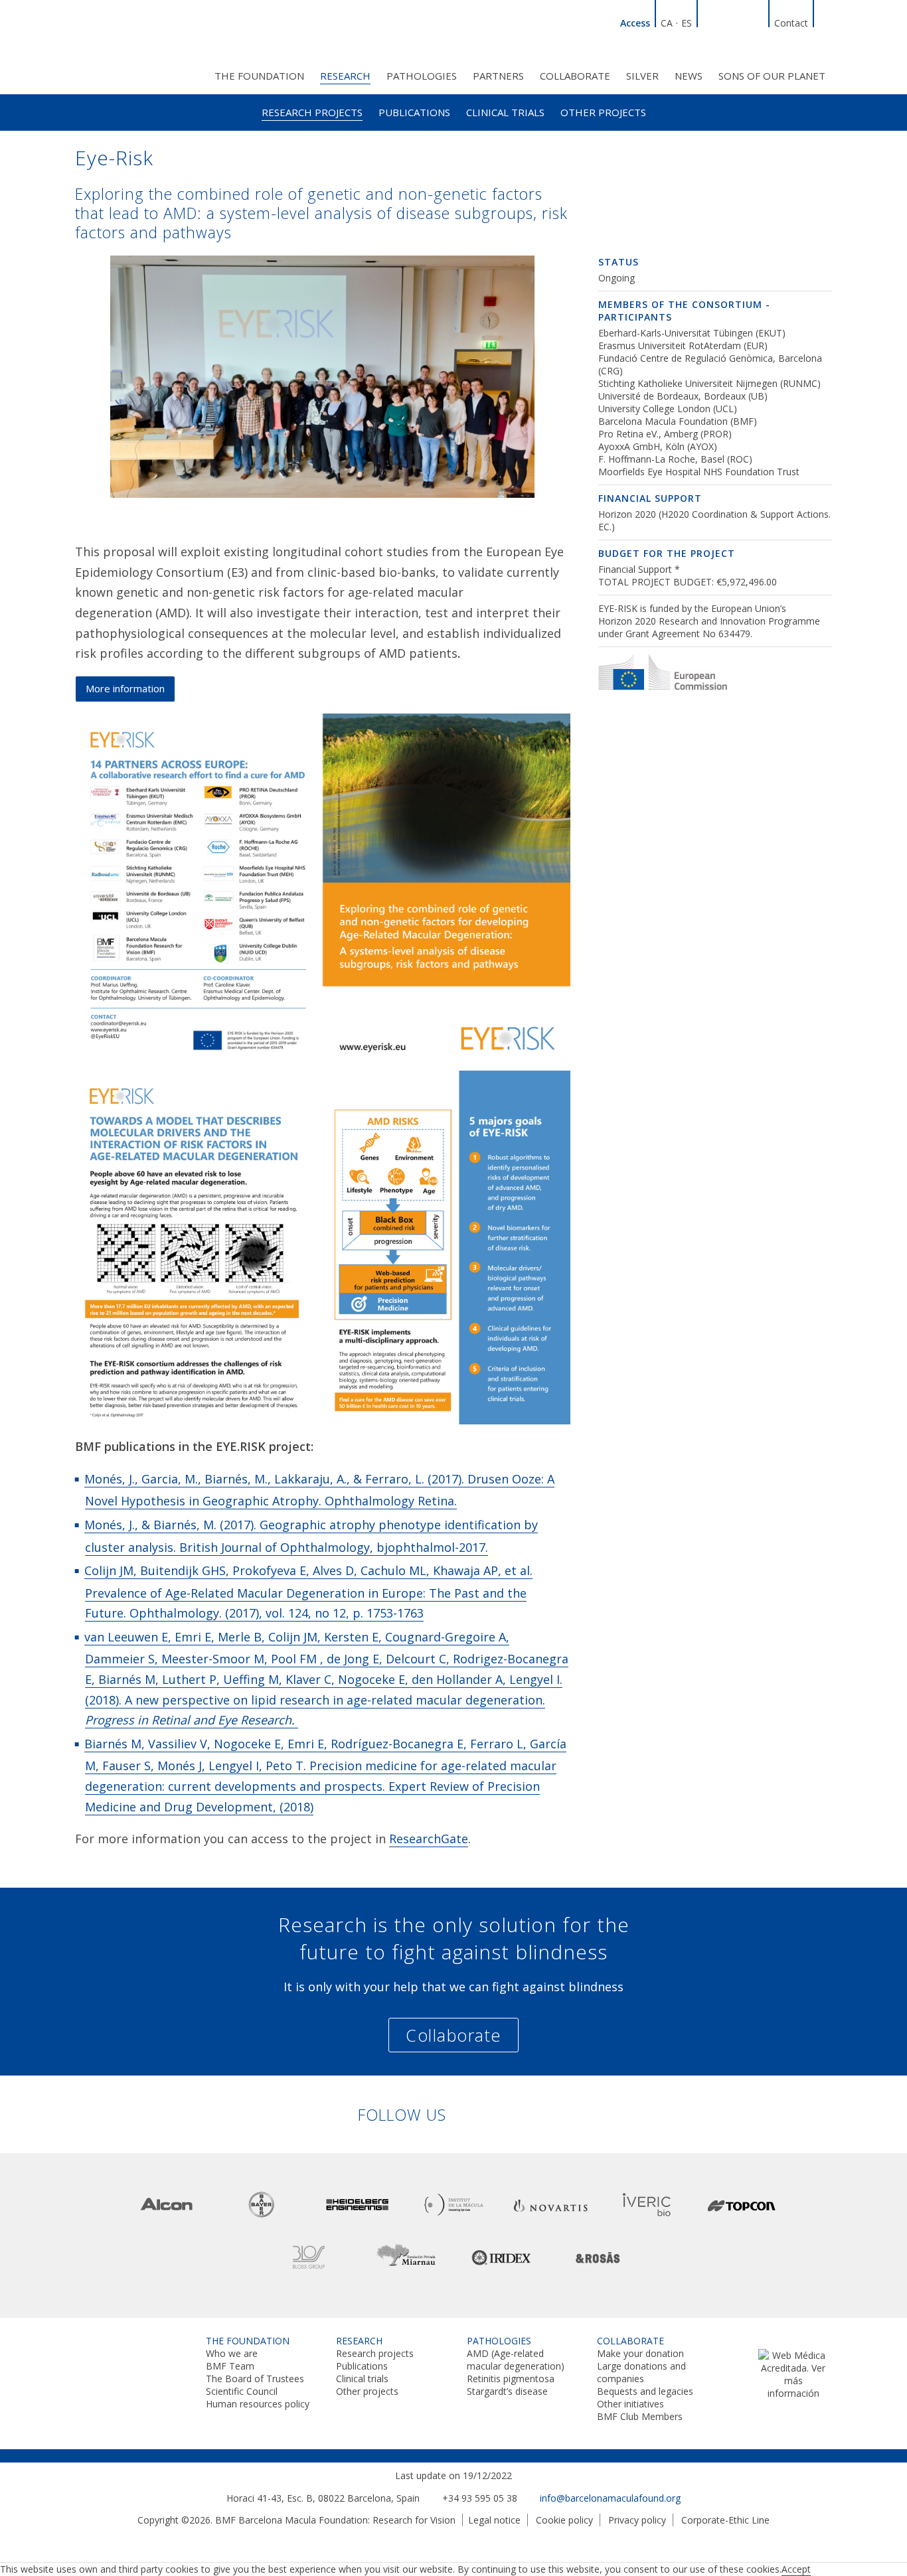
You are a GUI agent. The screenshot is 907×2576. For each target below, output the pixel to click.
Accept (796, 2569)
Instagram (757, 21)
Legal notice (494, 2520)
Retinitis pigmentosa (511, 2379)
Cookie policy (564, 2520)
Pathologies (422, 76)
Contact (791, 23)
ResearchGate (429, 1839)
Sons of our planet (772, 76)
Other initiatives (630, 2404)
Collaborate (575, 76)
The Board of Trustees (255, 2379)
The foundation (259, 76)
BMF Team (230, 2366)
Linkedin (709, 21)
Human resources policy (258, 2404)
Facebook (725, 21)
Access (635, 23)
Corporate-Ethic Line (725, 2520)
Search (825, 21)
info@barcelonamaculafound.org (610, 2498)
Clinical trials (505, 112)
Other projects (603, 112)
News (689, 76)
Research (345, 76)
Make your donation (640, 2353)
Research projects (312, 112)
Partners (498, 76)
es (687, 23)
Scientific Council (242, 2391)
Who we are (232, 2353)
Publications (414, 112)
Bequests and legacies (645, 2391)
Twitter (741, 21)
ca (667, 23)
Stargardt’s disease (507, 2391)
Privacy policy (637, 2520)
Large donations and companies (641, 2372)
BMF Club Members (640, 2416)
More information (125, 688)
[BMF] (135, 45)
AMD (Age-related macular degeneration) (516, 2360)
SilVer (642, 76)
